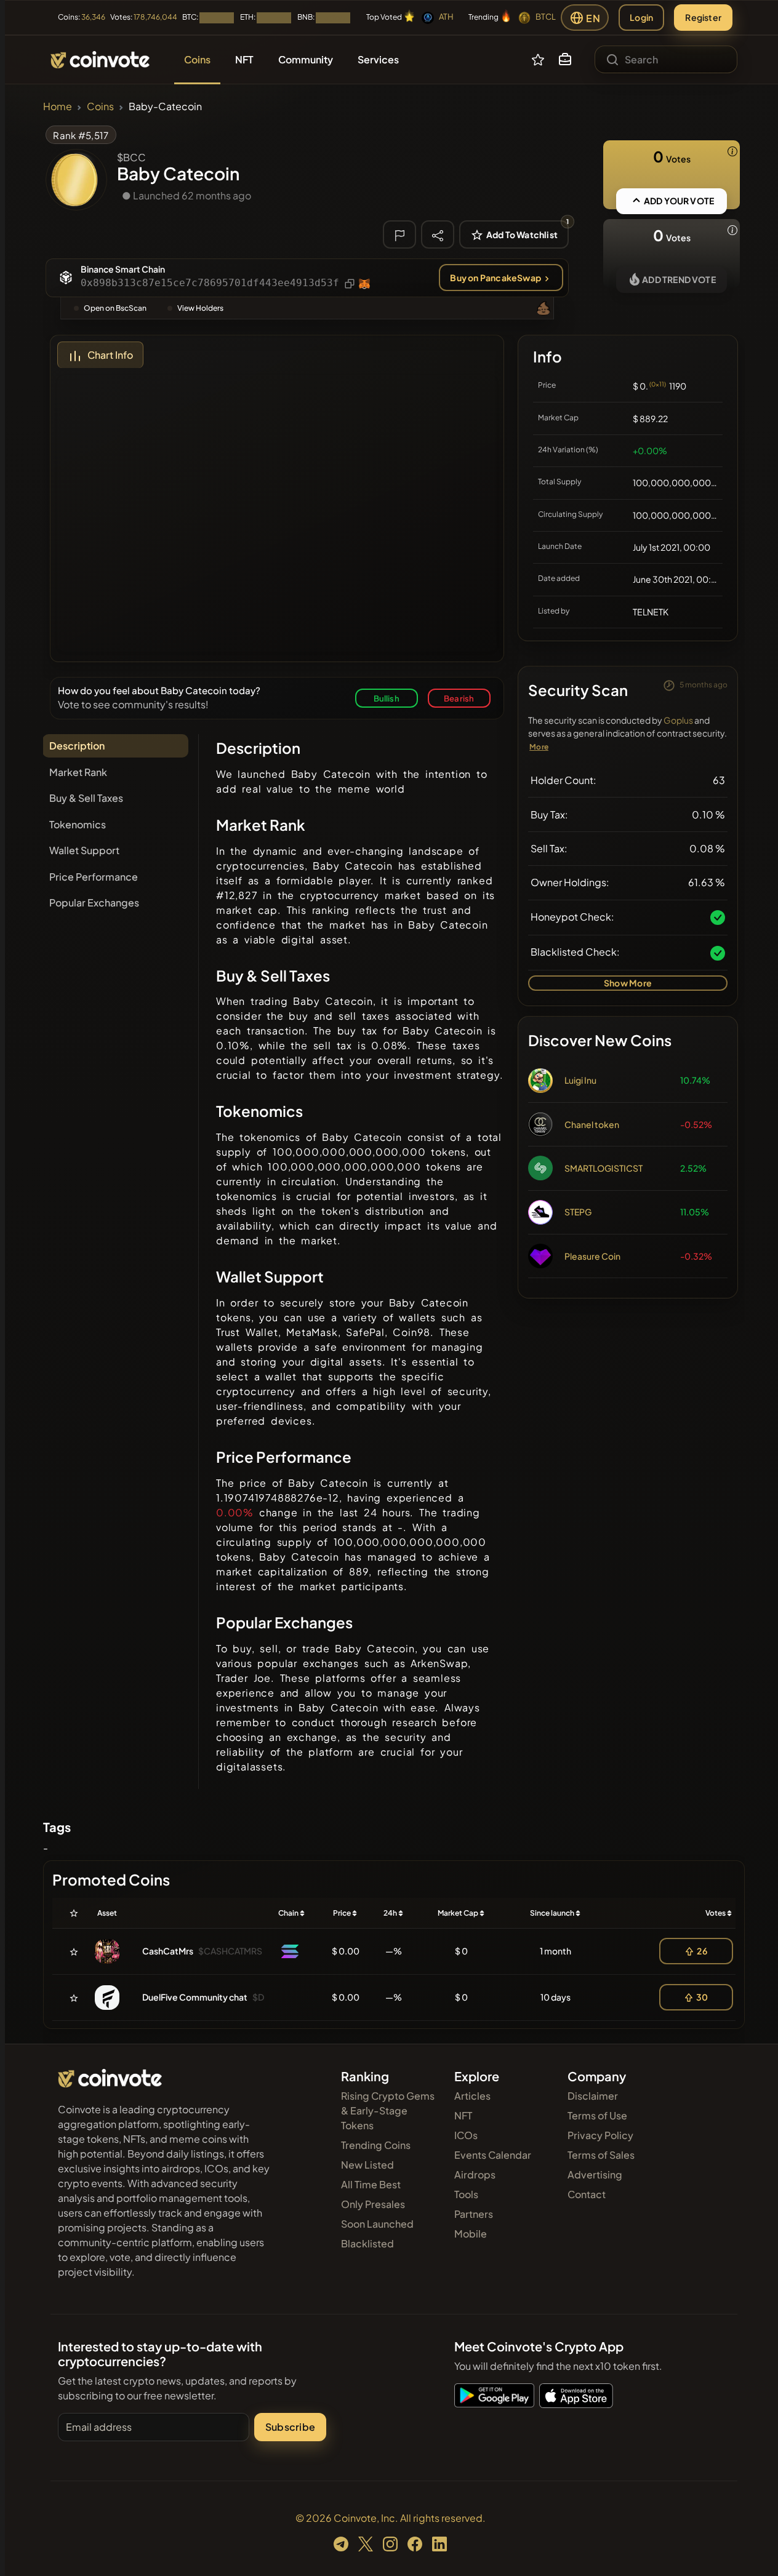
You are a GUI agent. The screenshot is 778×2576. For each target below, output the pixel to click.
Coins (100, 106)
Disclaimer (593, 2096)
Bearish (459, 698)
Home (58, 106)
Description (77, 746)
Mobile (471, 2234)
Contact (587, 2194)
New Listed (367, 2165)
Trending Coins (376, 2145)
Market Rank (78, 772)
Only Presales (373, 2204)
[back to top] (752, 2549)
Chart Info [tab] (110, 355)
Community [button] (306, 59)
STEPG (578, 1212)
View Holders (200, 308)
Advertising (595, 2174)
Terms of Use (597, 2115)
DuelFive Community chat (195, 1997)
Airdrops (475, 2174)
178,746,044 (155, 17)
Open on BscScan (115, 308)
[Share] (438, 234)
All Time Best (371, 2184)
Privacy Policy (600, 2135)
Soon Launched (377, 2224)
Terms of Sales (601, 2155)
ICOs (466, 2135)
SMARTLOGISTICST (604, 1168)
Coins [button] (197, 59)
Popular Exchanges (94, 902)
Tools (466, 2194)
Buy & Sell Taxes (86, 798)
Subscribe (290, 2427)
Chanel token (592, 1124)
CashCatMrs (168, 1951)
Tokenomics (78, 824)
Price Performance (94, 877)
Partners (474, 2214)
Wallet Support (84, 850)
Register (703, 17)
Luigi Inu (580, 1080)
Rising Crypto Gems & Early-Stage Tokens (388, 2110)
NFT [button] (244, 59)
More (539, 747)
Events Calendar (493, 2155)
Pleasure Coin (592, 1256)
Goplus (678, 720)
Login (641, 17)
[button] (565, 60)
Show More (628, 983)
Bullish (387, 698)
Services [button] (378, 59)
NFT (463, 2115)
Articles (472, 2096)
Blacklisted (367, 2243)
